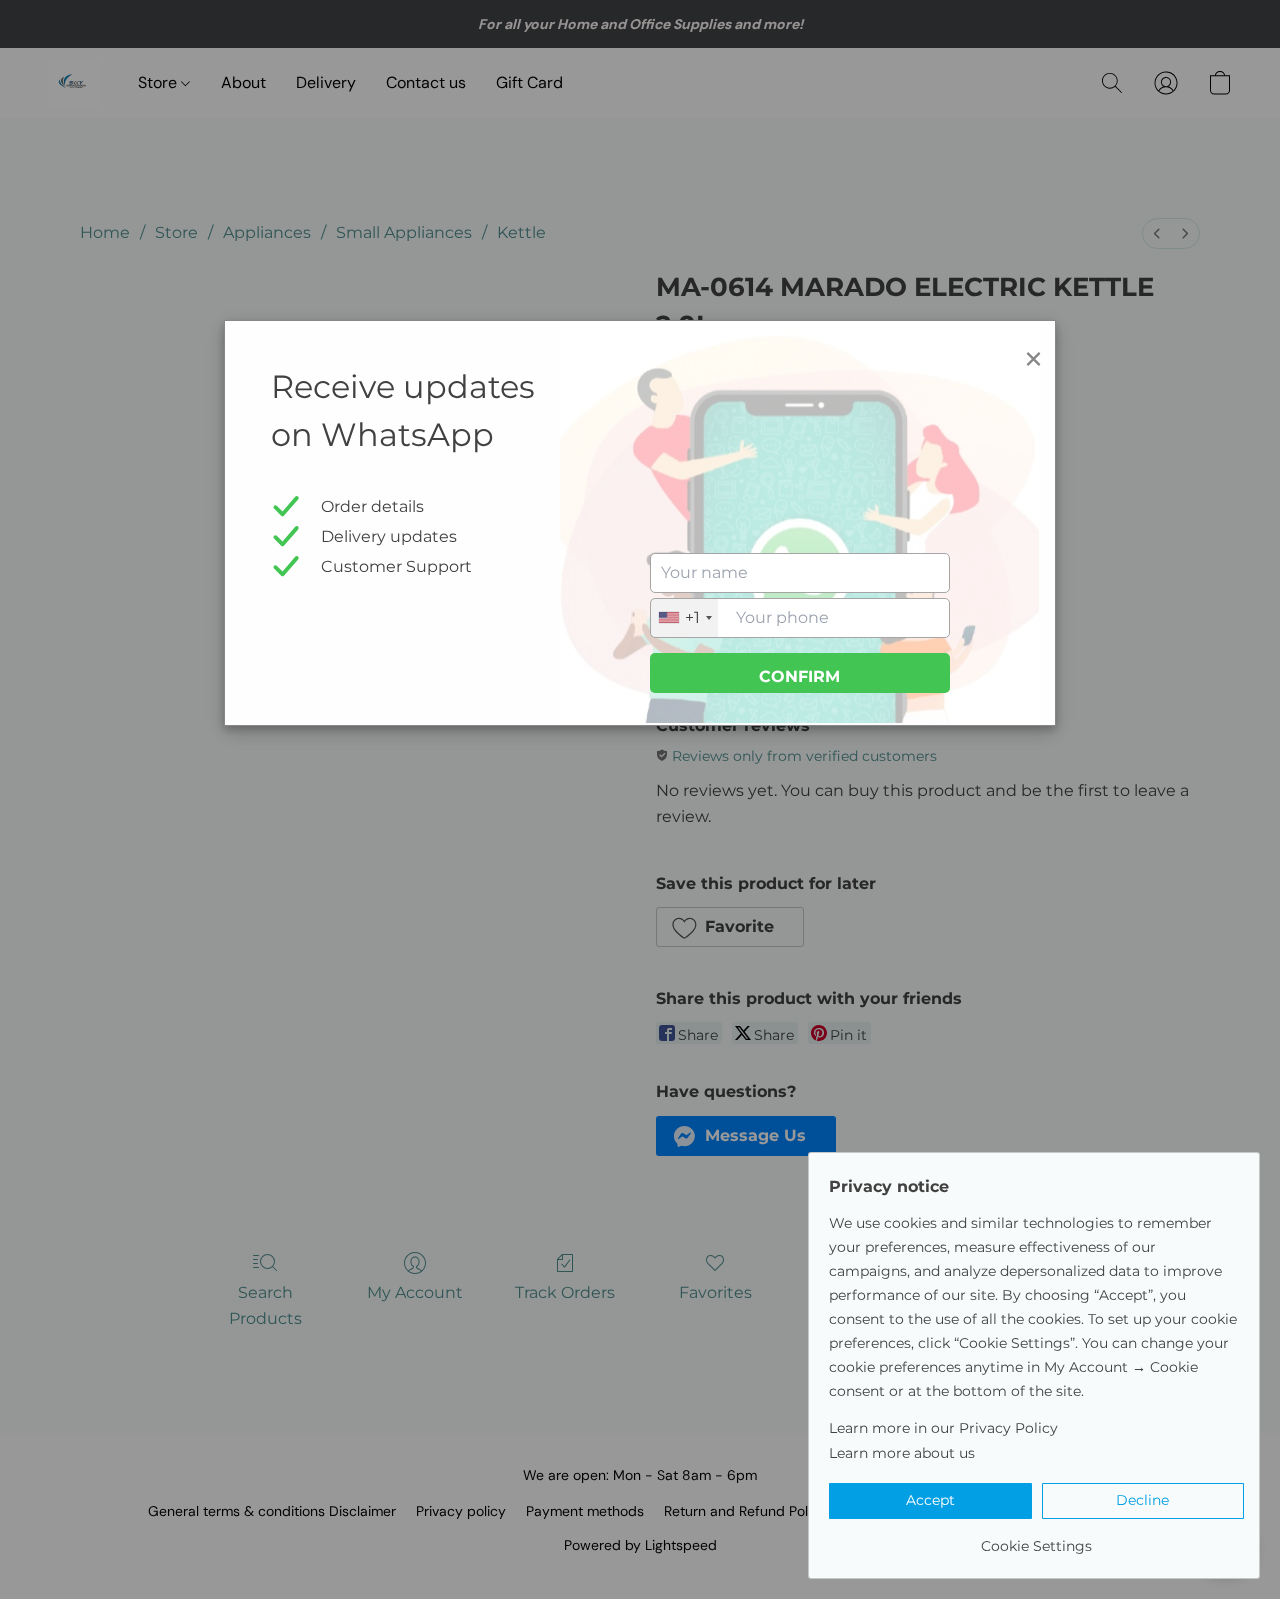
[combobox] (684, 618)
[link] (1036, 1538)
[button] (930, 1501)
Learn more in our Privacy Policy (943, 1428)
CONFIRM (799, 676)
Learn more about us (902, 1453)
